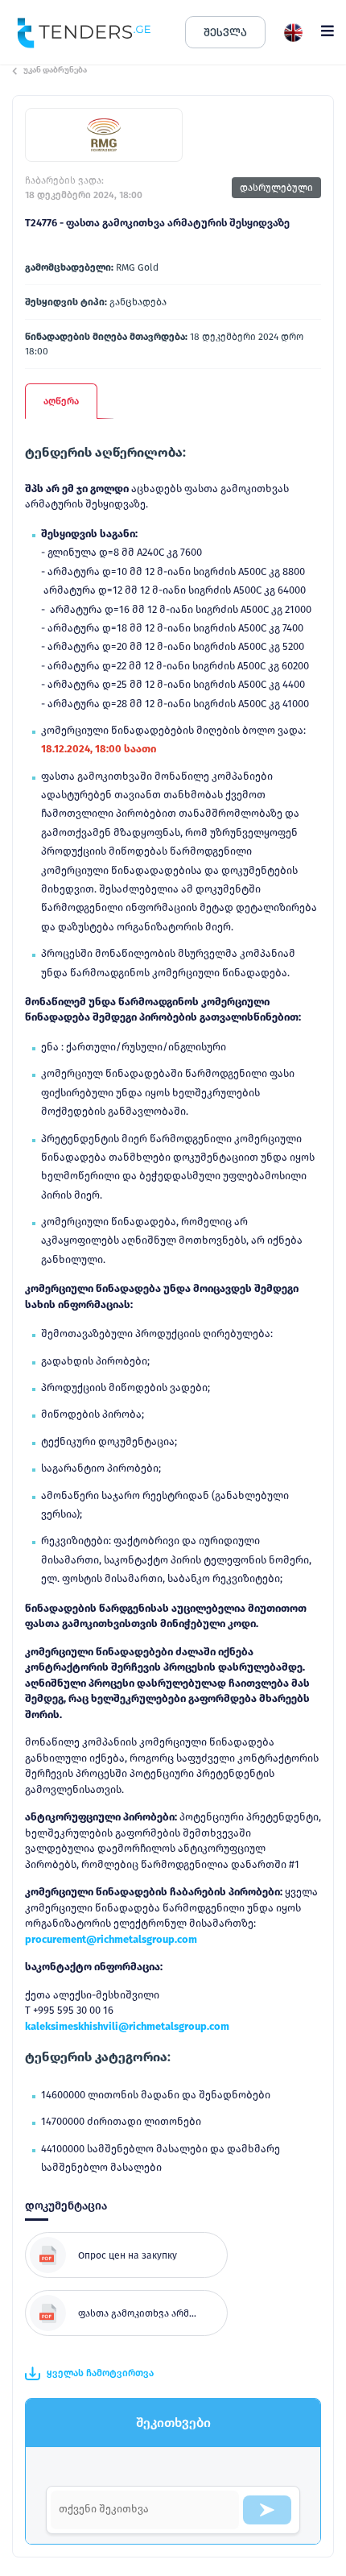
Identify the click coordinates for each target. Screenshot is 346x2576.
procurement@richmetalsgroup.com (111, 1939)
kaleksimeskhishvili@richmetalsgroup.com (127, 2026)
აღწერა (61, 401)
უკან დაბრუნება (55, 70)
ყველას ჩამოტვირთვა (100, 2373)
